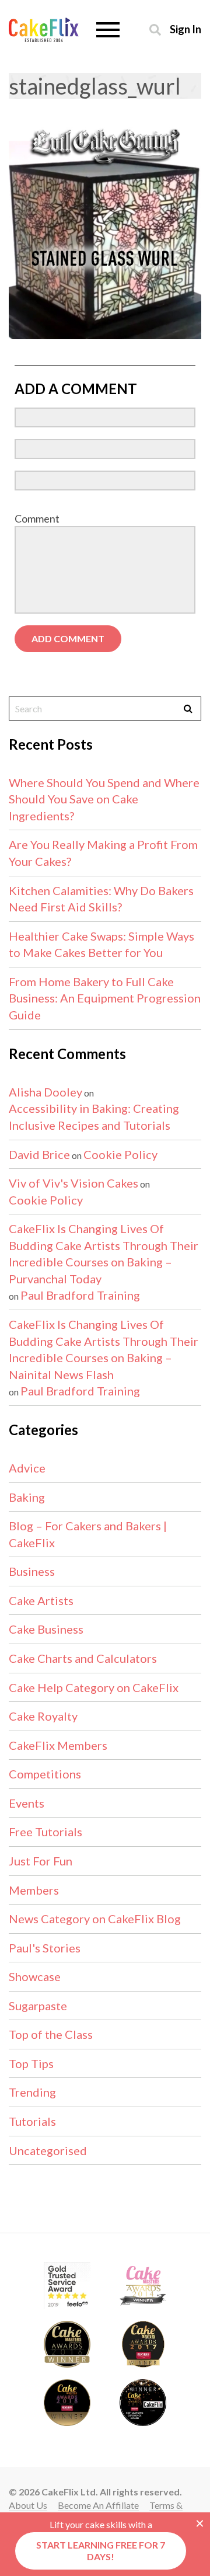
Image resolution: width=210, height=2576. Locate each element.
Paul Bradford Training (80, 1295)
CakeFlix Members (58, 1745)
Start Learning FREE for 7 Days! (101, 2551)
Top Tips (31, 2063)
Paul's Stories (45, 1948)
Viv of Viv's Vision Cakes (73, 1183)
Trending (32, 2092)
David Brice (39, 1154)
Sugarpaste (38, 2006)
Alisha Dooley (45, 1092)
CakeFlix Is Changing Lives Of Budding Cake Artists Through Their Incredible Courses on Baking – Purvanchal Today (104, 1254)
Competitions (45, 1774)
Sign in (185, 29)
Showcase (35, 1976)
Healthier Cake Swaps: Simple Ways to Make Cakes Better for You (101, 944)
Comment (37, 518)
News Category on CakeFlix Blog (95, 1919)
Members (34, 1890)
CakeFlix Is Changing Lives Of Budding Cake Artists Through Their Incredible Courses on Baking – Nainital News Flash (104, 1349)
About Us (28, 2505)
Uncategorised (48, 2150)
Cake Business (46, 1629)
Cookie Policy (120, 1154)
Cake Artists (41, 1600)
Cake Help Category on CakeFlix (94, 1687)
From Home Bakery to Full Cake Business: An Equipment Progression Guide (105, 998)
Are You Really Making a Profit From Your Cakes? (103, 853)
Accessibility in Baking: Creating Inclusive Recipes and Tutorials (94, 1117)
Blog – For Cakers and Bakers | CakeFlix (88, 1534)
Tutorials (32, 2121)
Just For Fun (41, 1861)
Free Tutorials (45, 1832)
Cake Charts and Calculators (83, 1658)
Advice (27, 1468)
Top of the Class (51, 2034)
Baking (27, 1497)
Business (32, 1571)
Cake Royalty (43, 1716)
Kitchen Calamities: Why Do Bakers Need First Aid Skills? (101, 899)
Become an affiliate (98, 2505)
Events (27, 1803)
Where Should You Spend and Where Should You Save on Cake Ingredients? (104, 799)
